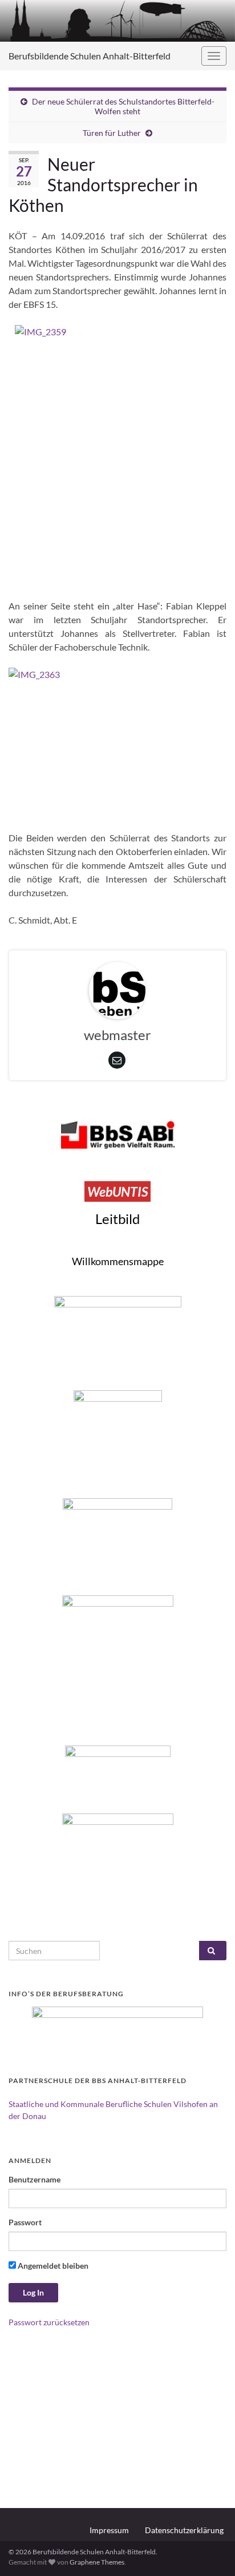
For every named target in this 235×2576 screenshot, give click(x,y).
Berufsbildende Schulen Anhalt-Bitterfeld (90, 56)
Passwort (25, 2222)
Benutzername (35, 2179)
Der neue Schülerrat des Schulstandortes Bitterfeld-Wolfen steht (123, 106)
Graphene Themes (97, 2562)
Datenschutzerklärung (184, 2530)
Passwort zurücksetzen (49, 2322)
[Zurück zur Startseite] (117, 21)
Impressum (109, 2530)
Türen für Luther (112, 133)
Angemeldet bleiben (52, 2266)
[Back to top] (209, 2550)
